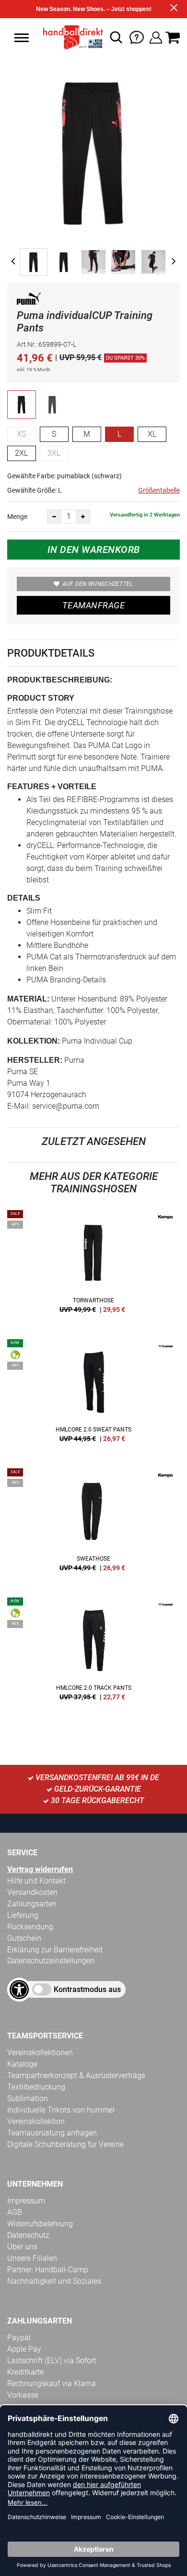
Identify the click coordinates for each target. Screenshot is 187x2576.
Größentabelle (159, 490)
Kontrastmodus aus (87, 1989)
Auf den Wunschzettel (98, 584)
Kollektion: (34, 1041)
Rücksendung (30, 1927)
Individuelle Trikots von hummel (61, 2110)
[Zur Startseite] (70, 37)
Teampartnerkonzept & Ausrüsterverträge (76, 2075)
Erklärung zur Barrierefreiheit (55, 1950)
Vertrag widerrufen (40, 1869)
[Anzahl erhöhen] (83, 517)
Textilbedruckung (36, 2087)
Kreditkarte (25, 2372)
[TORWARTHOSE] (93, 1265)
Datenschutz (28, 2235)
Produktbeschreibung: (60, 680)
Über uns (22, 2247)
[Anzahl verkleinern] (54, 517)
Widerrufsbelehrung (40, 2224)
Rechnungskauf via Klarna (52, 2383)
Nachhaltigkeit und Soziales (54, 2281)
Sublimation (28, 2098)
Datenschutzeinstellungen (51, 1961)
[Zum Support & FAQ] (137, 37)
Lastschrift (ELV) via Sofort (52, 2361)
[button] (22, 38)
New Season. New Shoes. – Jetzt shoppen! (94, 9)
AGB (15, 2212)
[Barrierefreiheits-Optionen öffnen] (19, 1990)
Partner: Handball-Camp (48, 2270)
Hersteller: (35, 1060)
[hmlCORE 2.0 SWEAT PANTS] (93, 1394)
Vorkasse (23, 2395)
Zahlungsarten (32, 1904)
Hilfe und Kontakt (36, 1881)
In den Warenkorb (94, 550)
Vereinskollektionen (40, 2053)
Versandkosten (32, 1892)
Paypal (19, 2338)
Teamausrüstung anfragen (52, 2133)
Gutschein (24, 1938)
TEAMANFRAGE (93, 605)
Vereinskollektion (36, 2121)
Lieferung (23, 1915)
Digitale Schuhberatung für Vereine (65, 2144)
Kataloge (22, 2064)
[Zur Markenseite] (29, 301)
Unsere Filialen (32, 2258)
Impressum (26, 2201)
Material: (28, 999)
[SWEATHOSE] (93, 1523)
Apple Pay (24, 2349)
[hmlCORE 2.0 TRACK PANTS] (93, 1652)
